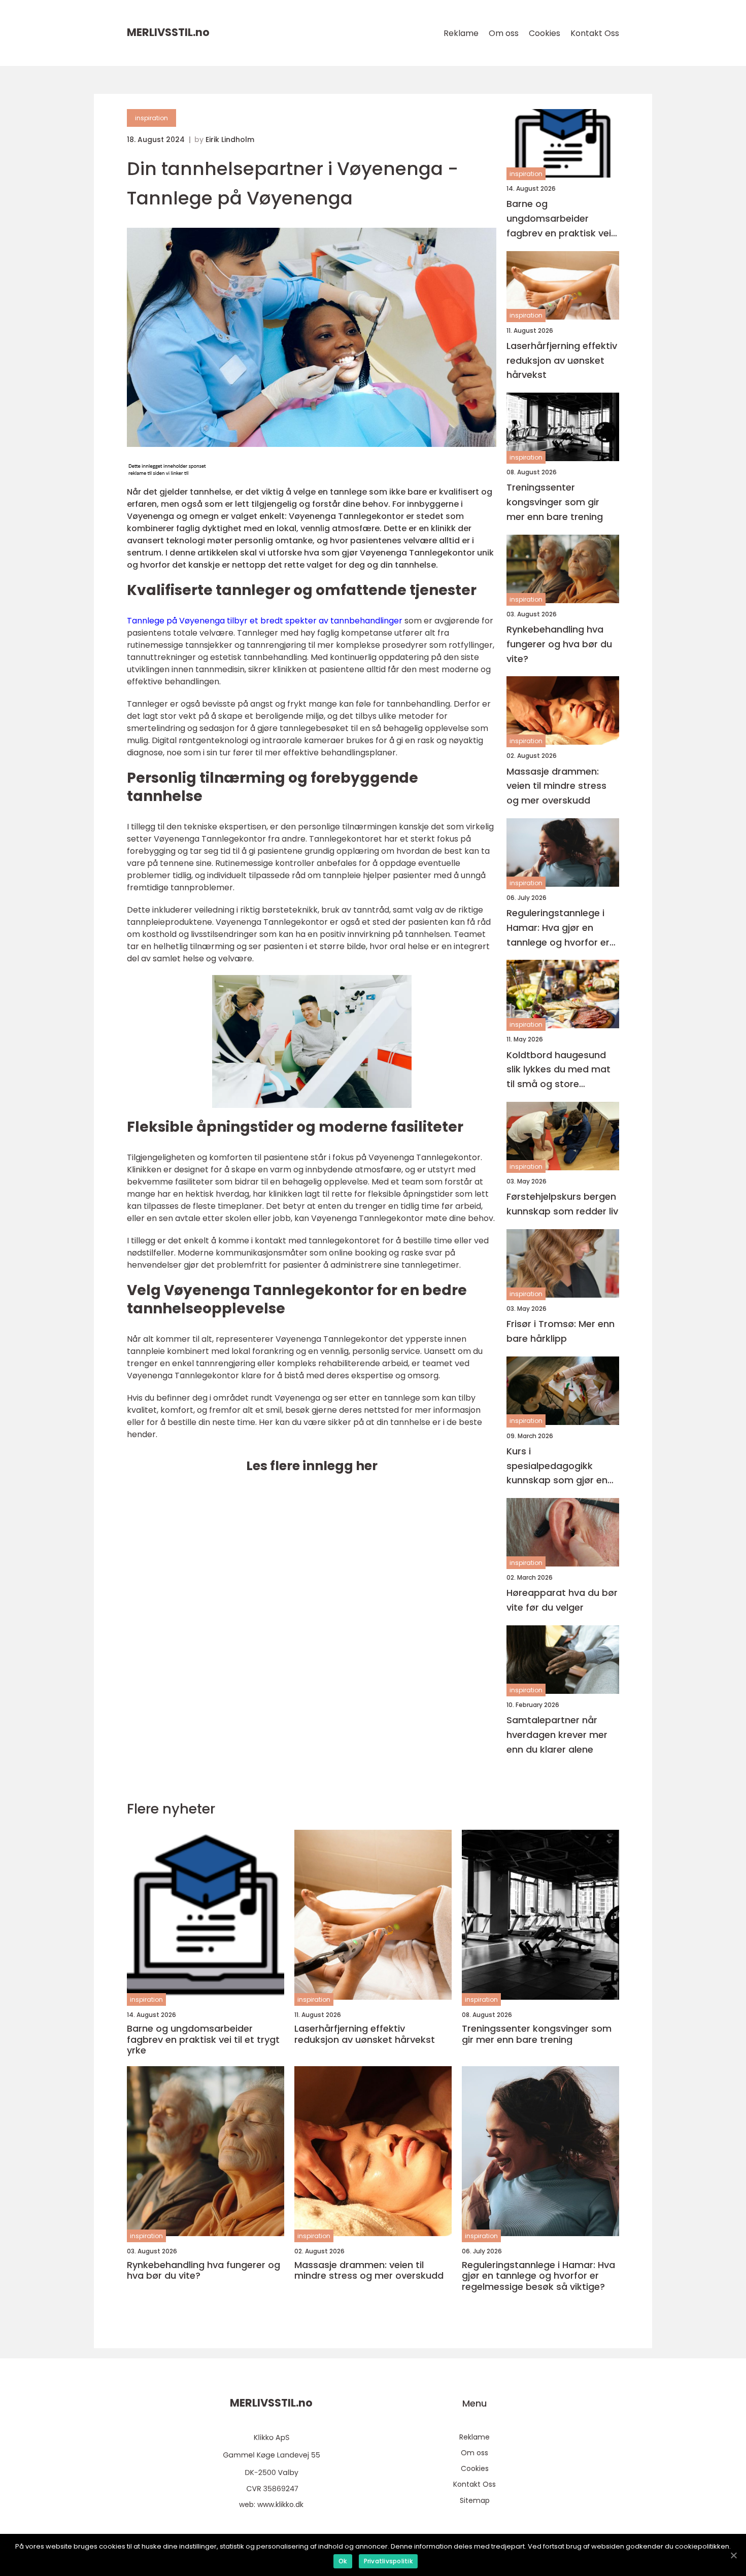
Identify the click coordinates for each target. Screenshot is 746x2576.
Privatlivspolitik (388, 2561)
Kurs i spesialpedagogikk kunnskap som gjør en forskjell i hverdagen (557, 1466)
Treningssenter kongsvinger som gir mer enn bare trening (555, 502)
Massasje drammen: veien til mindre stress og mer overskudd (556, 786)
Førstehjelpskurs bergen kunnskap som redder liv (562, 1204)
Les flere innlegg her (312, 1466)
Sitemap (475, 2500)
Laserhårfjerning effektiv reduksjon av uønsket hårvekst (562, 360)
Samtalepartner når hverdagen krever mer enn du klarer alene (557, 1735)
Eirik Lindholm (230, 140)
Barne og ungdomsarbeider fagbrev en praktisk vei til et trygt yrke (559, 219)
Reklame (461, 33)
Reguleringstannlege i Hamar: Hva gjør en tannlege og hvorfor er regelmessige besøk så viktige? (559, 928)
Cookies (545, 33)
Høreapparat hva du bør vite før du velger (562, 1600)
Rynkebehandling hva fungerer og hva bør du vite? (559, 644)
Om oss (504, 33)
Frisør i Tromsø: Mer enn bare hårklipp (561, 1331)
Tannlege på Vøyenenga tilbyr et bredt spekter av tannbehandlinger (265, 621)
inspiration (151, 118)
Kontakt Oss (595, 33)
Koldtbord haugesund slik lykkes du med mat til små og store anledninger (558, 1070)
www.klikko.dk (280, 2504)
